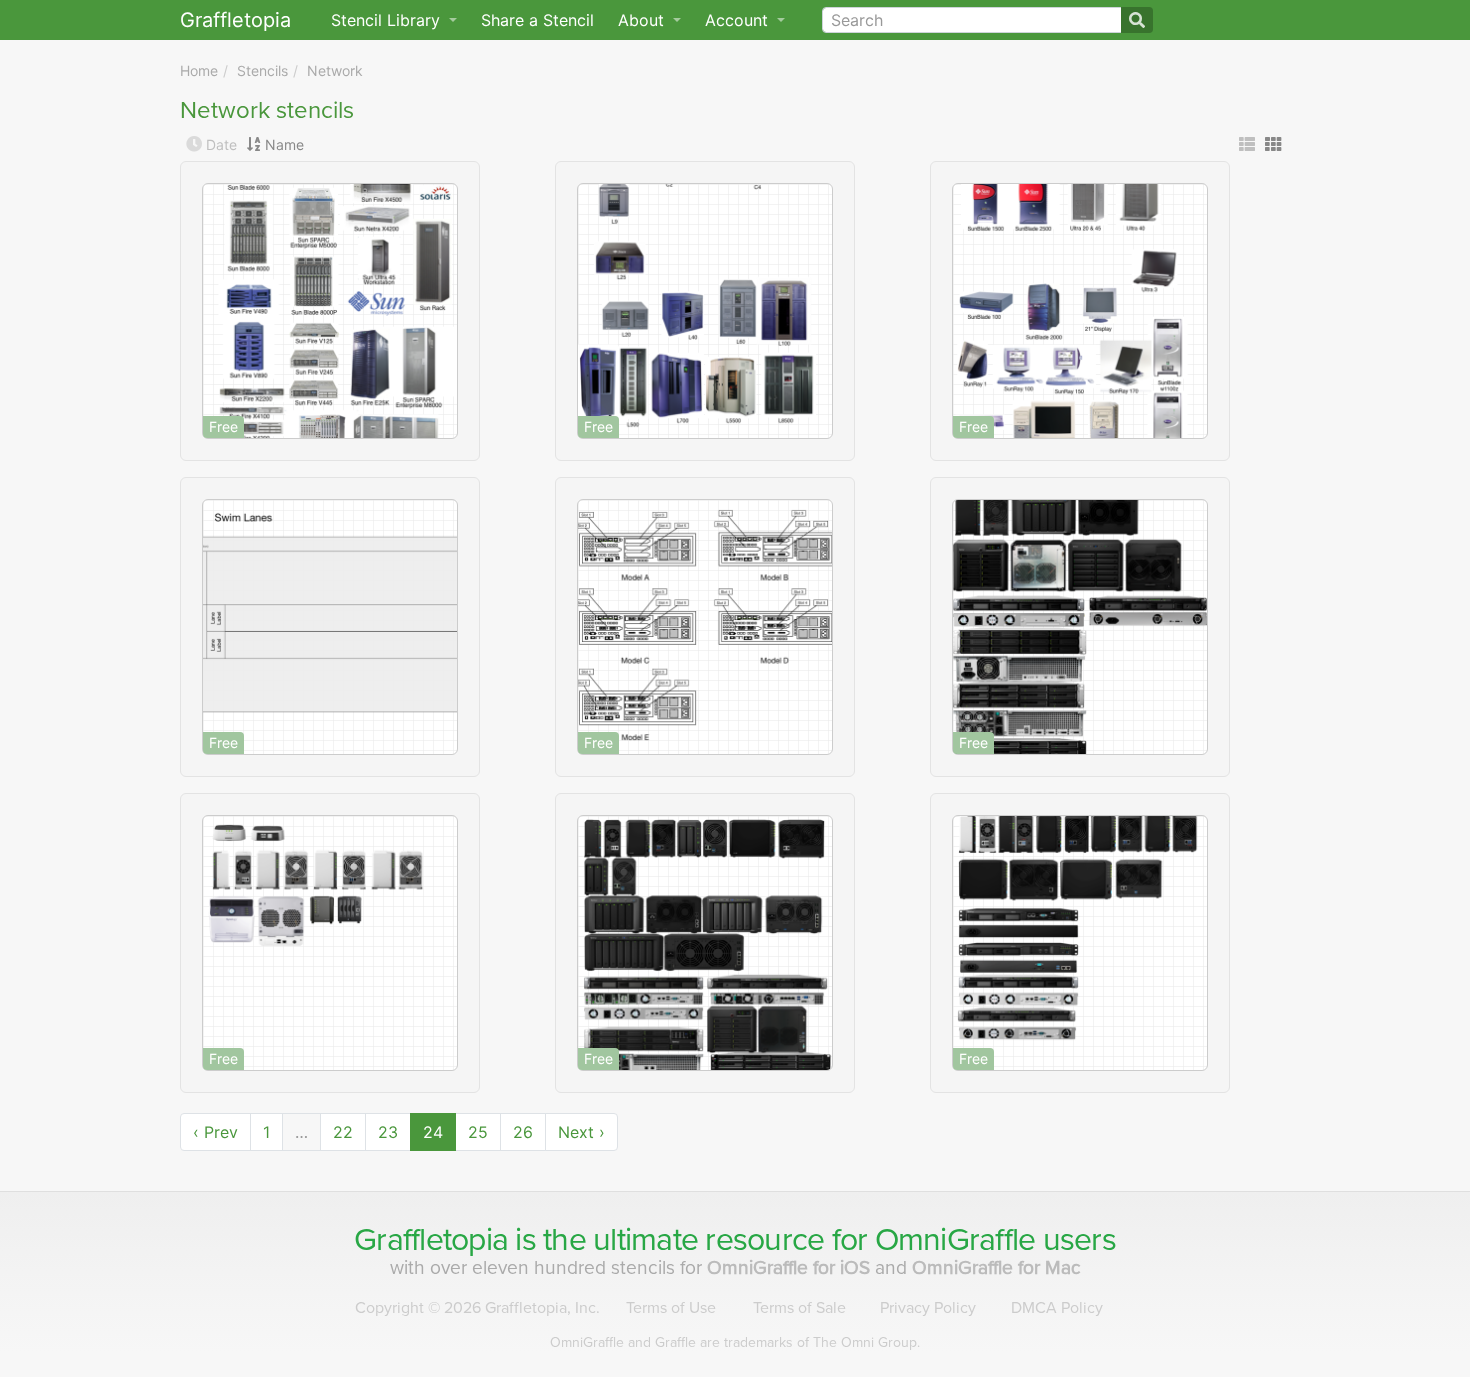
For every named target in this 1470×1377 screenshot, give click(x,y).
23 (388, 1132)
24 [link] (433, 1132)
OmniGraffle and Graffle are (735, 1342)
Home (199, 70)
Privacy (928, 1308)
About (643, 20)
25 (478, 1132)
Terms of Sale (799, 1308)
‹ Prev (215, 1132)
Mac (996, 1267)
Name (284, 144)
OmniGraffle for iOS (791, 1267)
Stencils (262, 70)
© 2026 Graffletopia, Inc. (477, 1308)
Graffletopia (235, 20)
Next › (581, 1132)
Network (335, 70)
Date (221, 144)
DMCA (1057, 1308)
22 (343, 1132)
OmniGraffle (955, 1240)
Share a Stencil (537, 20)
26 (523, 1132)
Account (739, 20)
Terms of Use (671, 1308)
